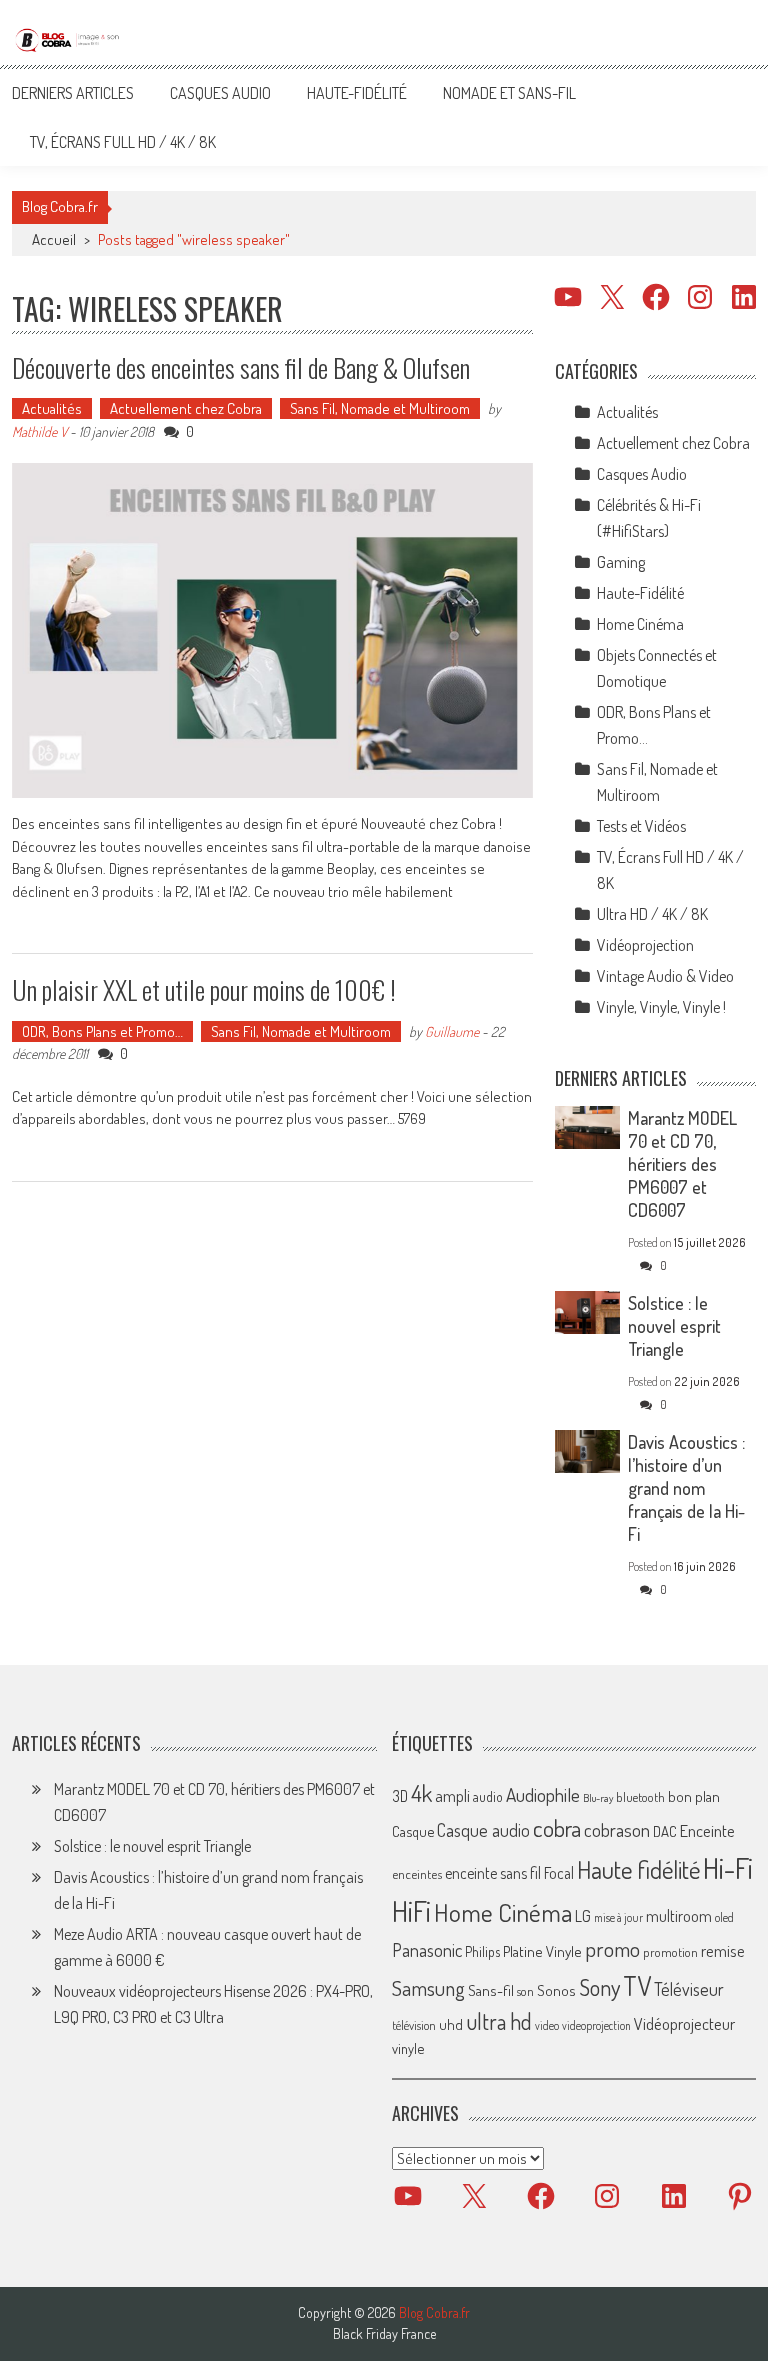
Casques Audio (220, 93)
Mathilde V (39, 431)
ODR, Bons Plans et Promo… (102, 1031)
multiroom (679, 1916)
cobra (557, 1828)
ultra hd (499, 2021)
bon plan (694, 1796)
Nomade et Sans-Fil (509, 93)
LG (583, 1916)
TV (637, 1985)
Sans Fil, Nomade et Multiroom (380, 408)
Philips (482, 1951)
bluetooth (640, 1797)
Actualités (52, 408)
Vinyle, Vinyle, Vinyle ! (661, 1007)
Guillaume (452, 1031)
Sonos (556, 1990)
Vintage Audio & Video (665, 976)
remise (723, 1950)
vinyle (408, 2048)
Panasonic (427, 1949)
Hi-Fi (728, 1867)
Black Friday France (384, 2334)
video (547, 2025)
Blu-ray (598, 1798)
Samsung (428, 1988)
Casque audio (483, 1830)
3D (400, 1796)
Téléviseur (689, 1989)
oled (724, 1917)
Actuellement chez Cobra (186, 408)
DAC (665, 1831)
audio (488, 1796)
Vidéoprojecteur (684, 2023)
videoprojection (596, 2025)
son (525, 1991)
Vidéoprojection (645, 945)
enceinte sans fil (493, 1873)
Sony (599, 1987)
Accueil (54, 239)
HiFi (411, 1911)
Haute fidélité (638, 1869)
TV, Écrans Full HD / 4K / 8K (123, 142)
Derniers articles (73, 93)
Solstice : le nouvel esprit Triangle (674, 1326)
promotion (670, 1952)
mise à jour (618, 1917)
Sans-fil (491, 1990)
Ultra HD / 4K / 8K (652, 914)
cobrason (617, 1829)
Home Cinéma (640, 624)
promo (612, 1948)
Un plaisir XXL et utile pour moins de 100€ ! (204, 989)
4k (421, 1793)
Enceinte (707, 1830)
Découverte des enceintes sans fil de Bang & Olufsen (241, 367)
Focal (559, 1873)
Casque (413, 1831)
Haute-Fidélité (357, 93)
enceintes (417, 1873)
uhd (451, 2024)
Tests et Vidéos (641, 826)
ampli (452, 1795)
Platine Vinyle (542, 1951)
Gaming (621, 562)
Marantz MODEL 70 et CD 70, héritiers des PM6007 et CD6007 (682, 1164)
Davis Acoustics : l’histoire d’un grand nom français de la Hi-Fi (686, 1488)
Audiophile (543, 1794)
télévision (414, 2025)
